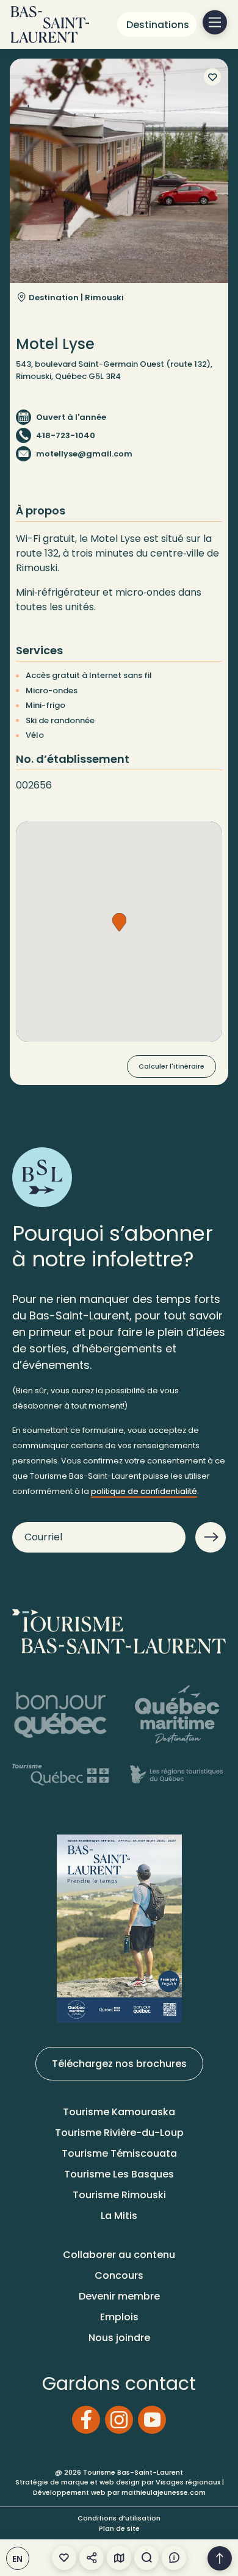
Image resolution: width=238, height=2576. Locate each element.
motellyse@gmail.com (84, 454)
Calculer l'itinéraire (171, 1066)
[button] (119, 922)
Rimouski (104, 298)
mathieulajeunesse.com (164, 2492)
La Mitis (119, 2216)
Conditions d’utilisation (119, 2518)
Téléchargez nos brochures (119, 2064)
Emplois (119, 2317)
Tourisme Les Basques (119, 2174)
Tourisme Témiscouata (119, 2153)
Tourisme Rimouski (119, 2195)
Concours (119, 2275)
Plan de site (119, 2528)
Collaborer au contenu (119, 2255)
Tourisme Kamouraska (119, 2112)
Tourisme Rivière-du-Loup (119, 2133)
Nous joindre (119, 2338)
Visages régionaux (188, 2482)
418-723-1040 (66, 435)
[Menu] (215, 23)
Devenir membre (119, 2296)
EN (18, 2559)
